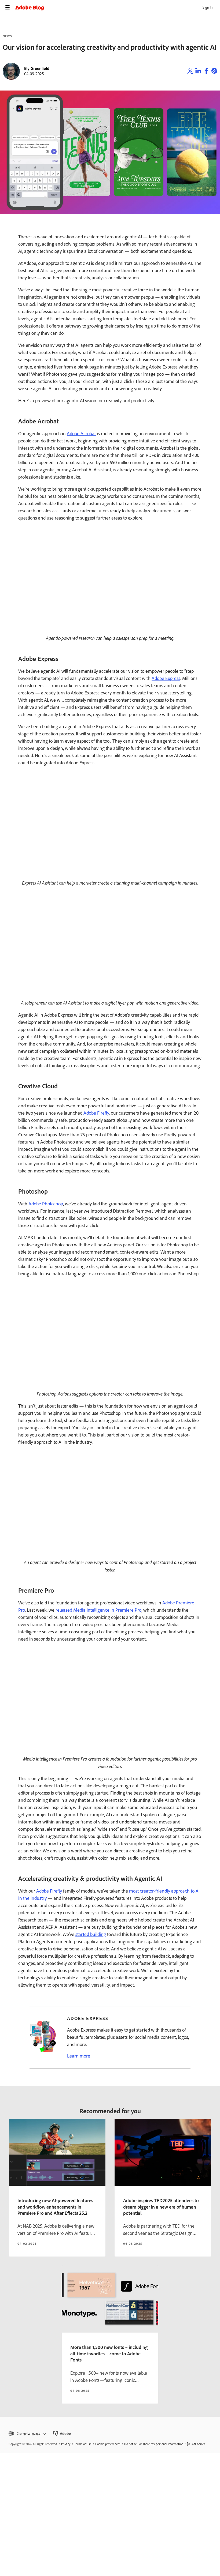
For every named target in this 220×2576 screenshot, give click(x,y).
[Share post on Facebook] (206, 72)
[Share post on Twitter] (190, 72)
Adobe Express (166, 678)
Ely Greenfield (37, 68)
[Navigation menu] (8, 7)
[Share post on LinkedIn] (198, 72)
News (7, 36)
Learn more (79, 2056)
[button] (27, 2434)
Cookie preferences (108, 2444)
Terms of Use (83, 2444)
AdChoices (198, 2444)
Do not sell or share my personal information (154, 2444)
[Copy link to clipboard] (214, 72)
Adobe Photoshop (46, 1204)
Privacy (66, 2444)
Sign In (208, 7)
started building (91, 1934)
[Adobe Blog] (118, 7)
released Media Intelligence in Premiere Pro (98, 1610)
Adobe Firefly (96, 1113)
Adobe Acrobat (81, 434)
